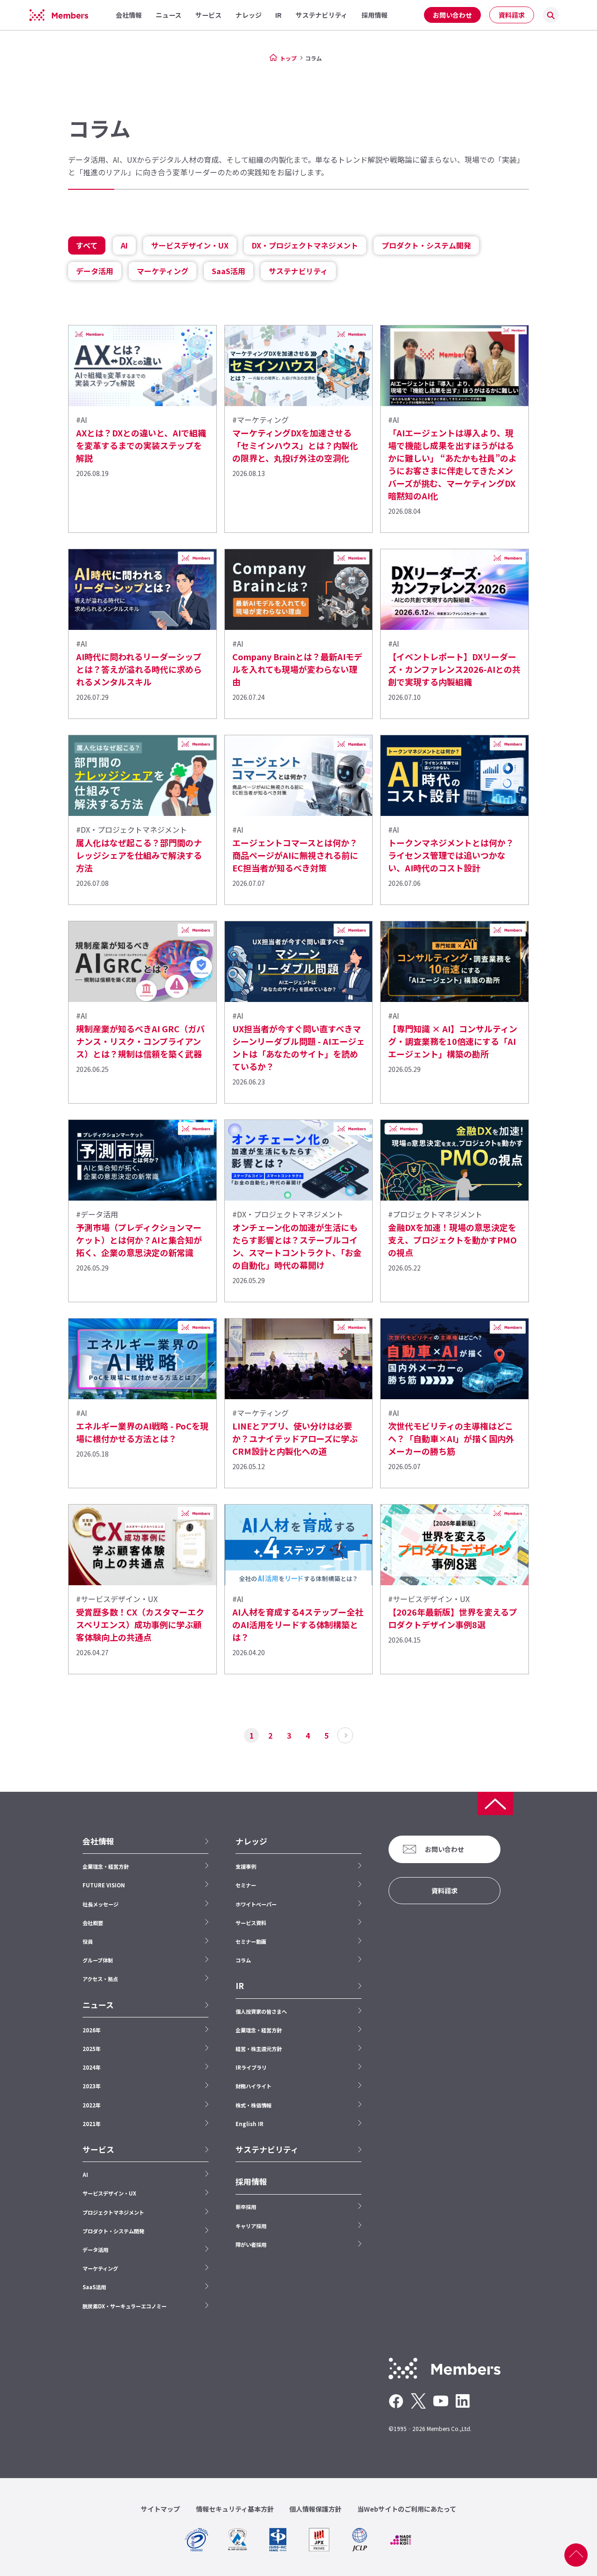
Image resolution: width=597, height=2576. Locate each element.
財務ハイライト (253, 2086)
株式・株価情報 (253, 2105)
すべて (87, 245)
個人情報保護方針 (315, 2509)
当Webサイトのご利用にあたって (407, 2509)
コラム (243, 1960)
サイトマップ (160, 2509)
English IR (250, 2124)
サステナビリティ (298, 271)
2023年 (92, 2086)
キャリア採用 (251, 2226)
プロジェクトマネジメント (113, 2212)
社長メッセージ (101, 1904)
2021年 (92, 2124)
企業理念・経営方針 (106, 1866)
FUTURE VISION (104, 1885)
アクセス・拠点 (100, 1979)
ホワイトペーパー (256, 1904)
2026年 (92, 2030)
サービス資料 (251, 1923)
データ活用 (95, 271)
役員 (88, 1941)
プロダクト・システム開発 (426, 245)
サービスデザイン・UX (190, 245)
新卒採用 (246, 2207)
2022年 (92, 2105)
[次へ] (345, 1735)
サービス (98, 2149)
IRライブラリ (251, 2067)
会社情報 (98, 1841)
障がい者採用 (251, 2245)
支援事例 (246, 1866)
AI (124, 245)
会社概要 (93, 1923)
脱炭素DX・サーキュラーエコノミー (125, 2306)
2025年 (92, 2049)
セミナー (246, 1885)
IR (240, 1986)
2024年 (92, 2067)
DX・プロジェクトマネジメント (305, 245)
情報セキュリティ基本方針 (235, 2509)
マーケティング (163, 271)
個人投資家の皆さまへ (261, 2011)
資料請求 (512, 15)
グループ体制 (98, 1960)
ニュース (98, 2005)
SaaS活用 (229, 271)
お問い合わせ (452, 15)
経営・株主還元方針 (259, 2049)
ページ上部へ (576, 2555)
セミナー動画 (251, 1941)
